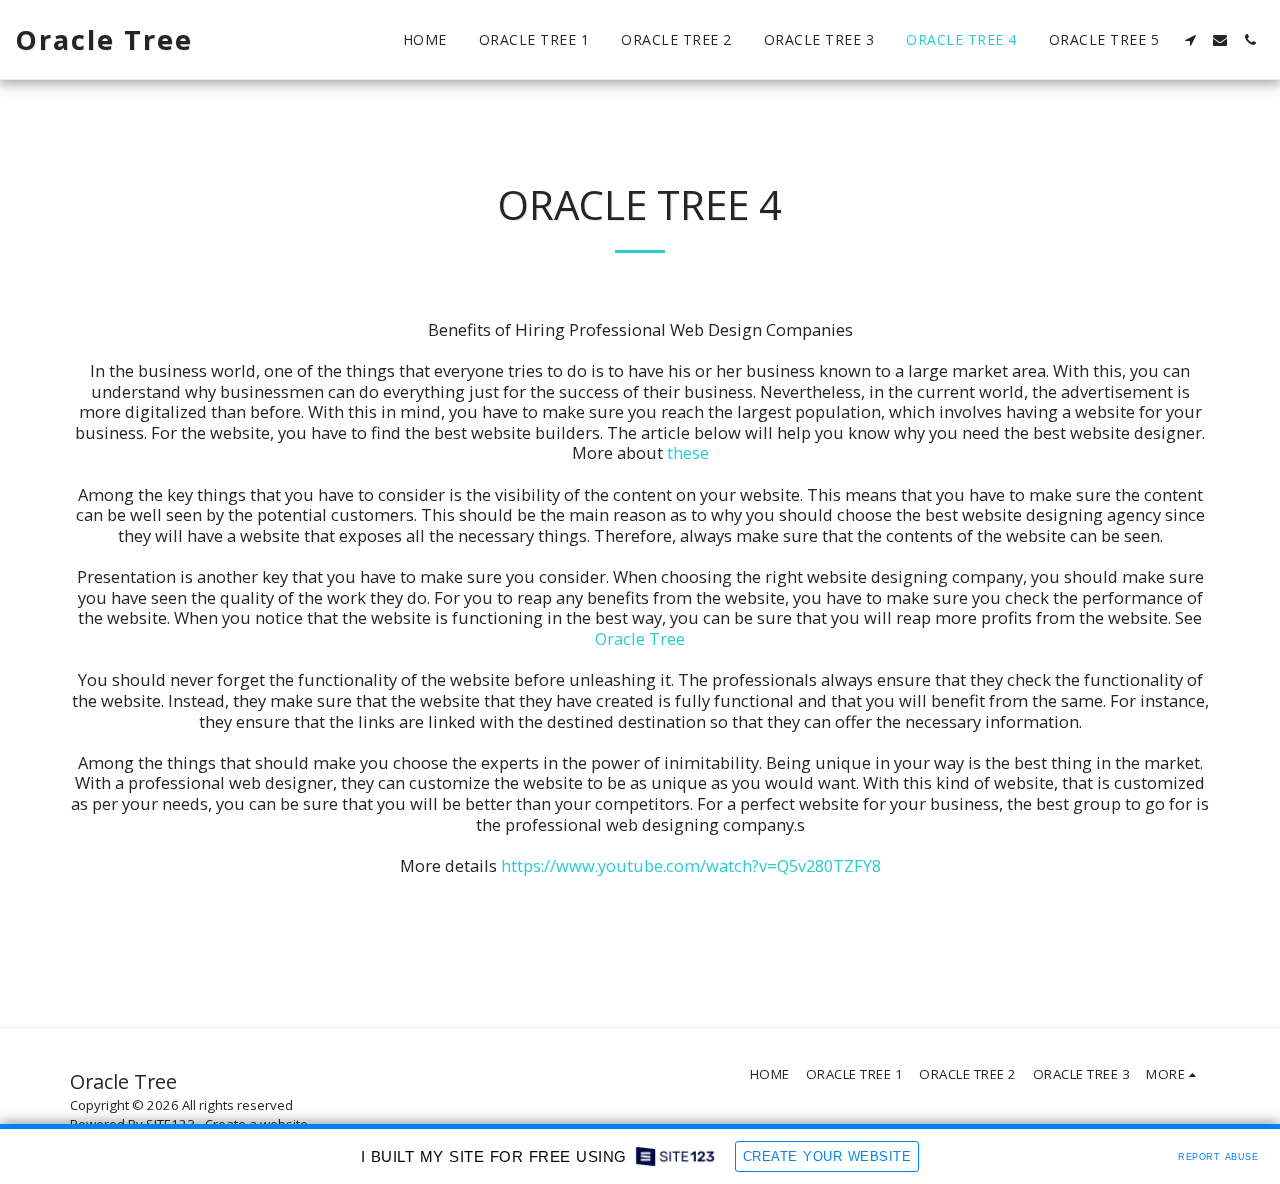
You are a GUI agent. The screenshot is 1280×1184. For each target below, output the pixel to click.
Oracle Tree (640, 638)
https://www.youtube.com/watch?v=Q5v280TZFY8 (691, 865)
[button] (1190, 40)
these (688, 452)
